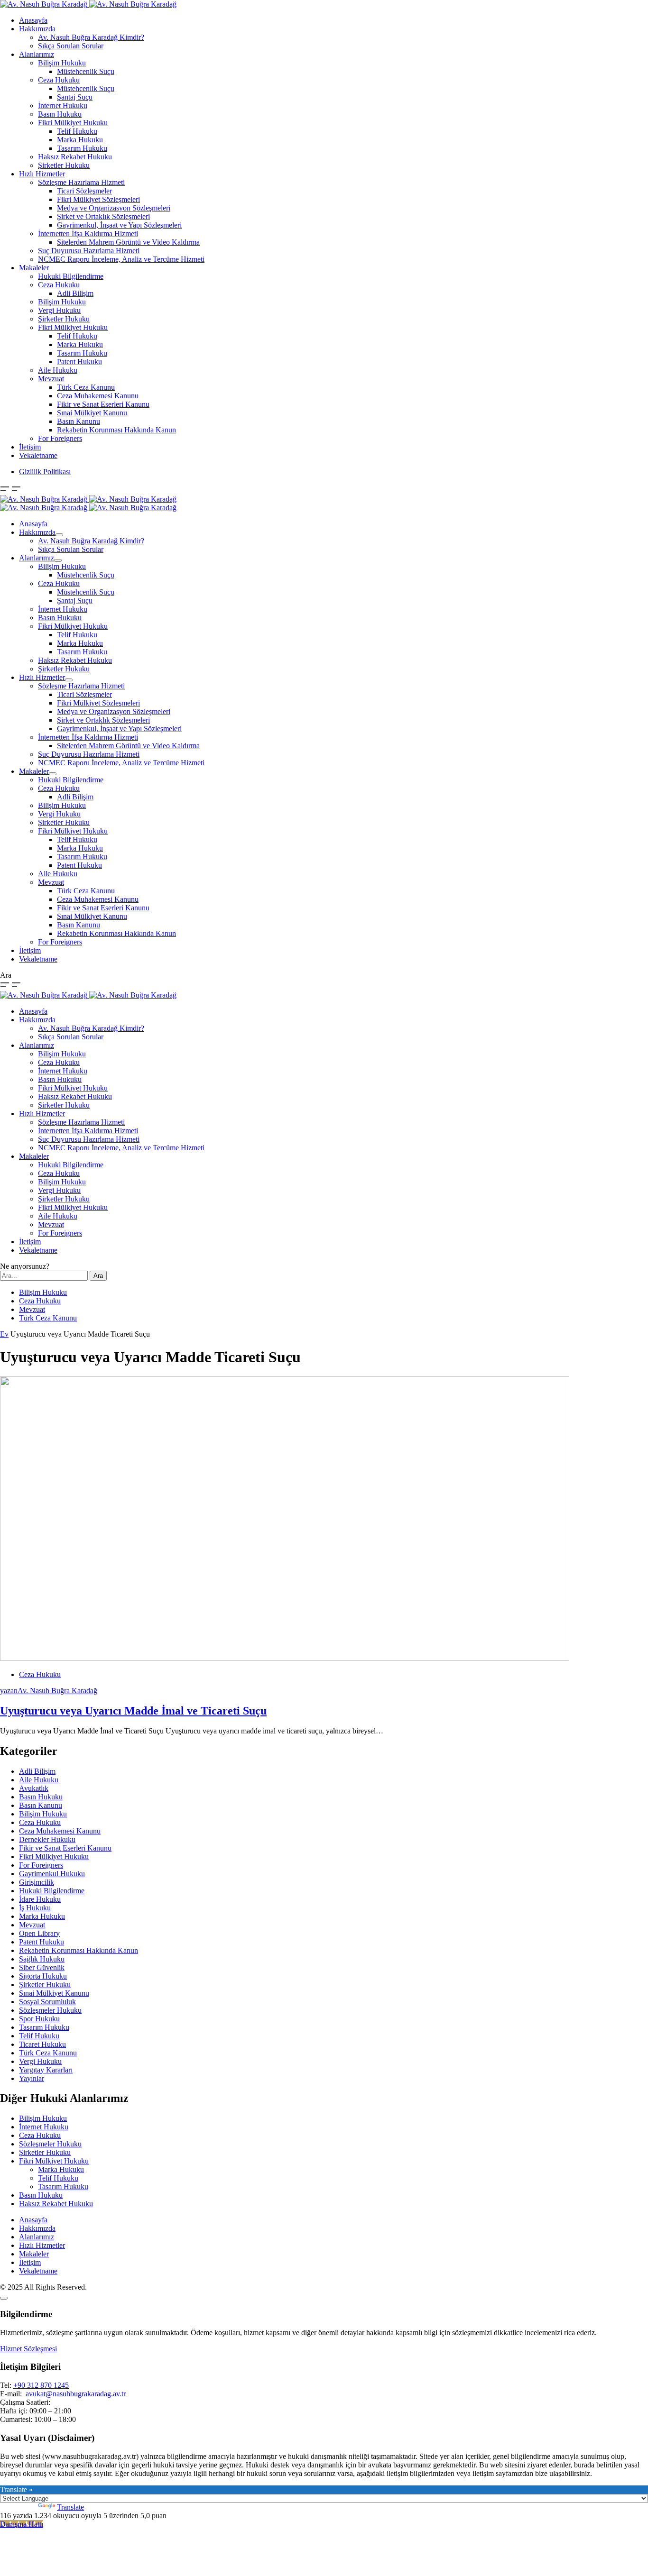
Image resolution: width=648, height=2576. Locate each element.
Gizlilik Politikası (45, 472)
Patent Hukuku (79, 362)
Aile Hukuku (58, 370)
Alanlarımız (37, 54)
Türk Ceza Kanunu (86, 387)
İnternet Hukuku (63, 105)
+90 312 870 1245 (41, 2385)
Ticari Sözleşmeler (84, 191)
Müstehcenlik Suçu (86, 71)
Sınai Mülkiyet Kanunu (92, 413)
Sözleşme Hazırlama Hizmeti (81, 182)
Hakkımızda (37, 29)
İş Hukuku (35, 1908)
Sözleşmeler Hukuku (50, 2010)
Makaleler (34, 268)
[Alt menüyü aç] (59, 535)
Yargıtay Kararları (46, 2070)
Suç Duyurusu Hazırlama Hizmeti (89, 251)
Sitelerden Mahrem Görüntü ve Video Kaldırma (128, 242)
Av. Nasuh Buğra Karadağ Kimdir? (91, 37)
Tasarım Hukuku (82, 148)
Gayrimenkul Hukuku (52, 1874)
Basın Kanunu (79, 421)
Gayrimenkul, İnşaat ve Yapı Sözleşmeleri (119, 225)
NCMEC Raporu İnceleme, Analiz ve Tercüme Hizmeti (121, 259)
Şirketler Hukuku (64, 165)
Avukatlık (34, 1788)
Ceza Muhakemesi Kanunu (98, 396)
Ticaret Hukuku (42, 2044)
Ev (4, 1334)
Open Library (39, 1933)
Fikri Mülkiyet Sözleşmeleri (98, 199)
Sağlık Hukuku (42, 1959)
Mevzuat (51, 379)
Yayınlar (32, 2078)
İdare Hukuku (40, 1899)
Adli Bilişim (75, 293)
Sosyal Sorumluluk (47, 2002)
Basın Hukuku (60, 114)
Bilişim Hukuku (62, 63)
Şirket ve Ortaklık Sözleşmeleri (103, 216)
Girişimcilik (37, 1882)
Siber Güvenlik (42, 1967)
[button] (6, 490)
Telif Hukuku (77, 131)
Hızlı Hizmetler (42, 174)
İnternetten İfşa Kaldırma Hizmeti (88, 234)
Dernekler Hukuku (47, 1839)
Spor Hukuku (39, 2019)
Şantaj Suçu (75, 97)
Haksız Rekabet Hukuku (75, 157)
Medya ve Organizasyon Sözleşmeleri (114, 208)
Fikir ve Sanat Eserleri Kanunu (103, 404)
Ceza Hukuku (59, 80)
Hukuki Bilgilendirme (71, 276)
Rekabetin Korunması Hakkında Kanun (116, 430)
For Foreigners (60, 438)
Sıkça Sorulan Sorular (71, 46)
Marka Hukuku (80, 140)
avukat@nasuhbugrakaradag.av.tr (76, 2394)
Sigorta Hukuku (43, 1976)
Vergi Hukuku (59, 310)
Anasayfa (33, 20)
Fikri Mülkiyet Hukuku (73, 123)
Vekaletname (38, 455)
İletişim (30, 447)
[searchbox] (44, 1276)
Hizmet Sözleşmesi (28, 2349)
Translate (70, 2507)
